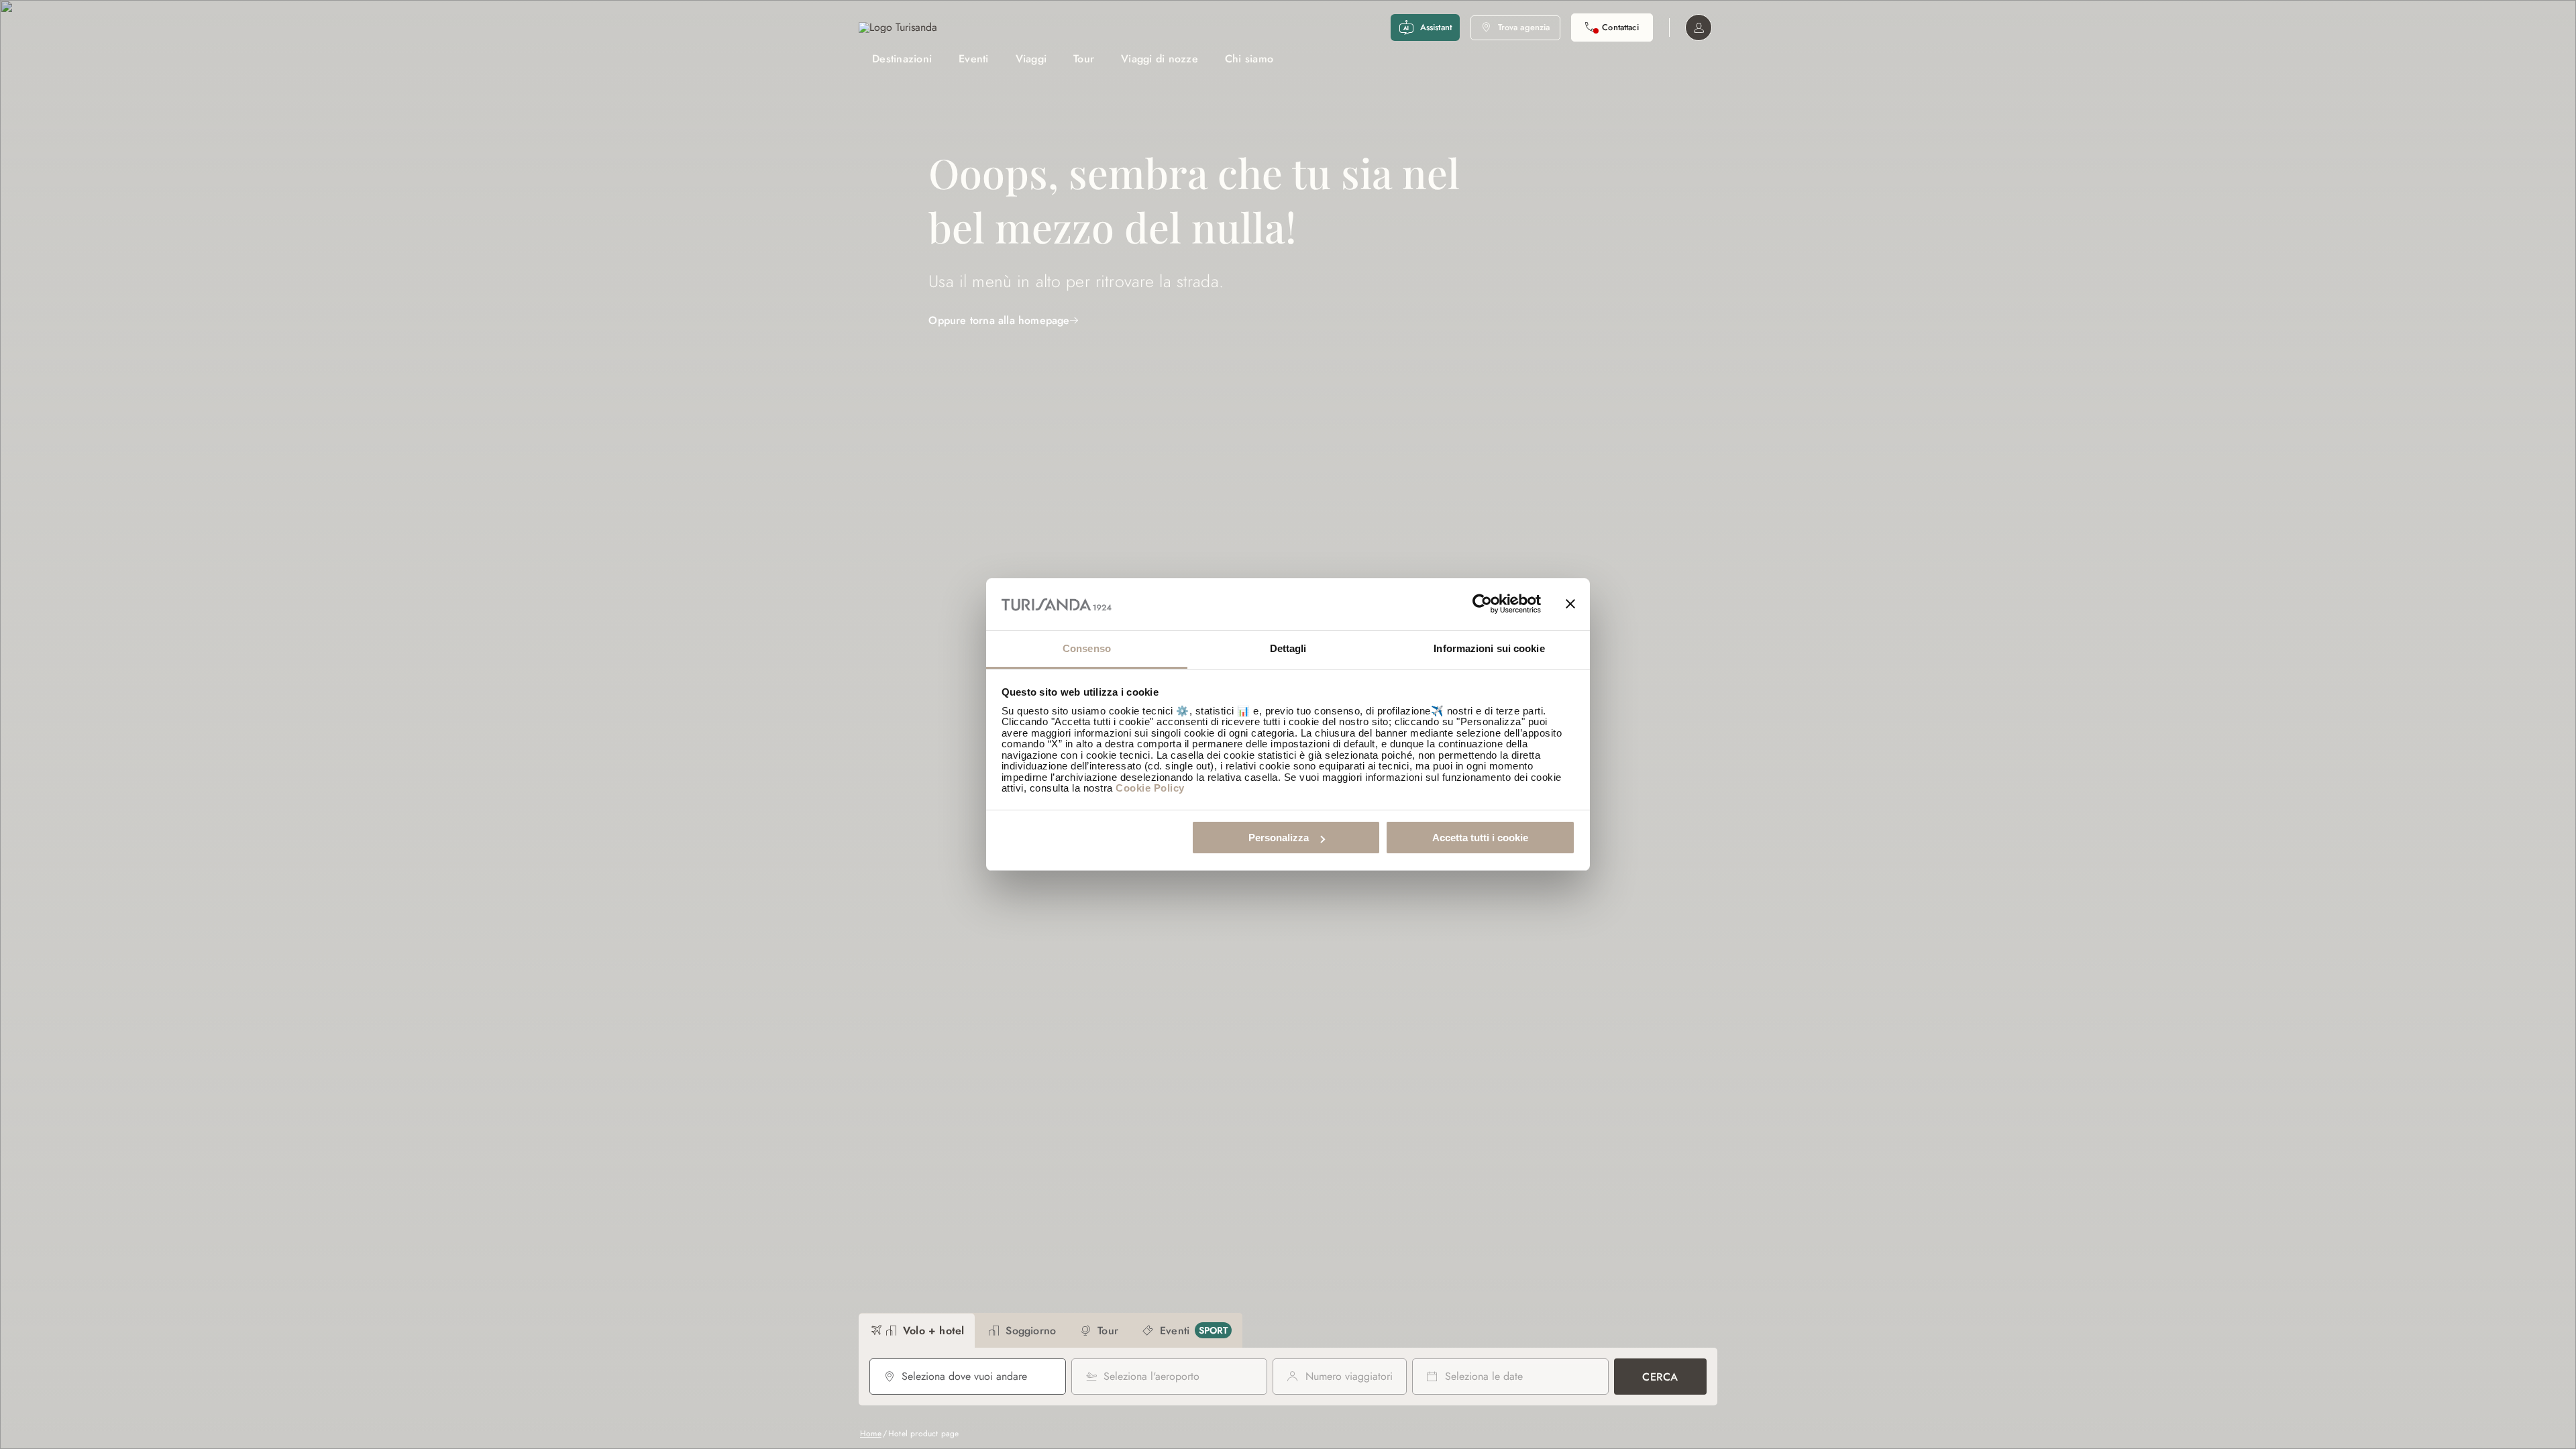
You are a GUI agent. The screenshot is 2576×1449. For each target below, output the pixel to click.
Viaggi (1031, 59)
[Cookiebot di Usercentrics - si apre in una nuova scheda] (1482, 604)
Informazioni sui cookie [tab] (1489, 648)
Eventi (974, 59)
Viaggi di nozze (1160, 59)
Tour (1084, 59)
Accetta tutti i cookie (1480, 838)
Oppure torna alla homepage (999, 320)
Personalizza (1279, 838)
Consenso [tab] (1087, 648)
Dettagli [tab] (1288, 648)
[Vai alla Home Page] (898, 28)
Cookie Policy (1150, 788)
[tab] (917, 1331)
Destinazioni (902, 59)
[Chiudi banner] (1570, 604)
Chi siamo (1249, 59)
